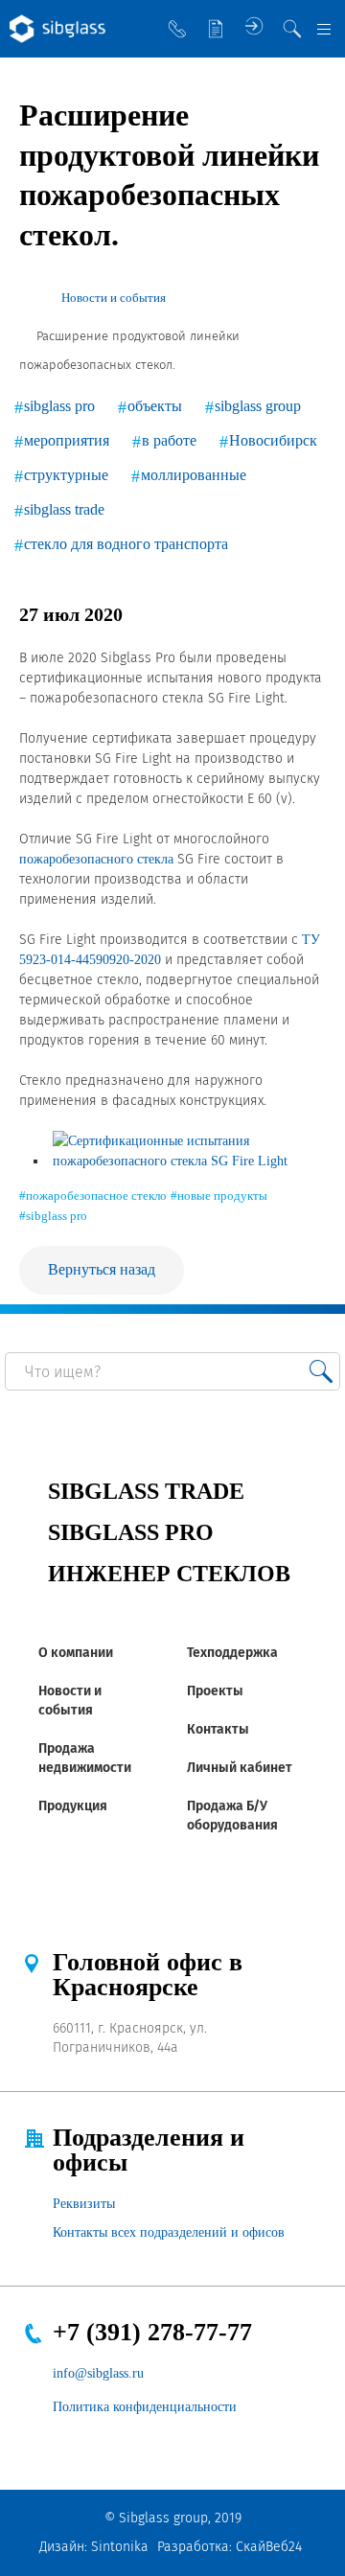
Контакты (218, 1729)
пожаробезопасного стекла (96, 859)
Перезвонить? (177, 29)
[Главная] (27, 298)
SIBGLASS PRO (131, 1532)
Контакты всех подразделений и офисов (169, 2232)
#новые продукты (219, 1196)
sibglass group (258, 406)
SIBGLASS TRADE (146, 1491)
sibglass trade (64, 509)
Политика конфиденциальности (145, 2407)
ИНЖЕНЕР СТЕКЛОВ (169, 1574)
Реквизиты (84, 2204)
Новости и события (70, 1701)
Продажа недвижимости (85, 1758)
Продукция (73, 1806)
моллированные (194, 475)
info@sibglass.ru (98, 2373)
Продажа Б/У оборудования (232, 1816)
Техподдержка (232, 1653)
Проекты (215, 1691)
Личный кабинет (240, 1768)
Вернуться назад (102, 1269)
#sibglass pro (53, 1216)
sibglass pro (59, 406)
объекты (155, 406)
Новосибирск (273, 440)
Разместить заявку (216, 29)
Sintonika (120, 2547)
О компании (76, 1653)
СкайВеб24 (269, 2547)
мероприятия (67, 440)
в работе (169, 440)
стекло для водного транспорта (126, 544)
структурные (66, 475)
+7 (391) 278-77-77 (152, 2332)
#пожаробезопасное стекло (93, 1196)
